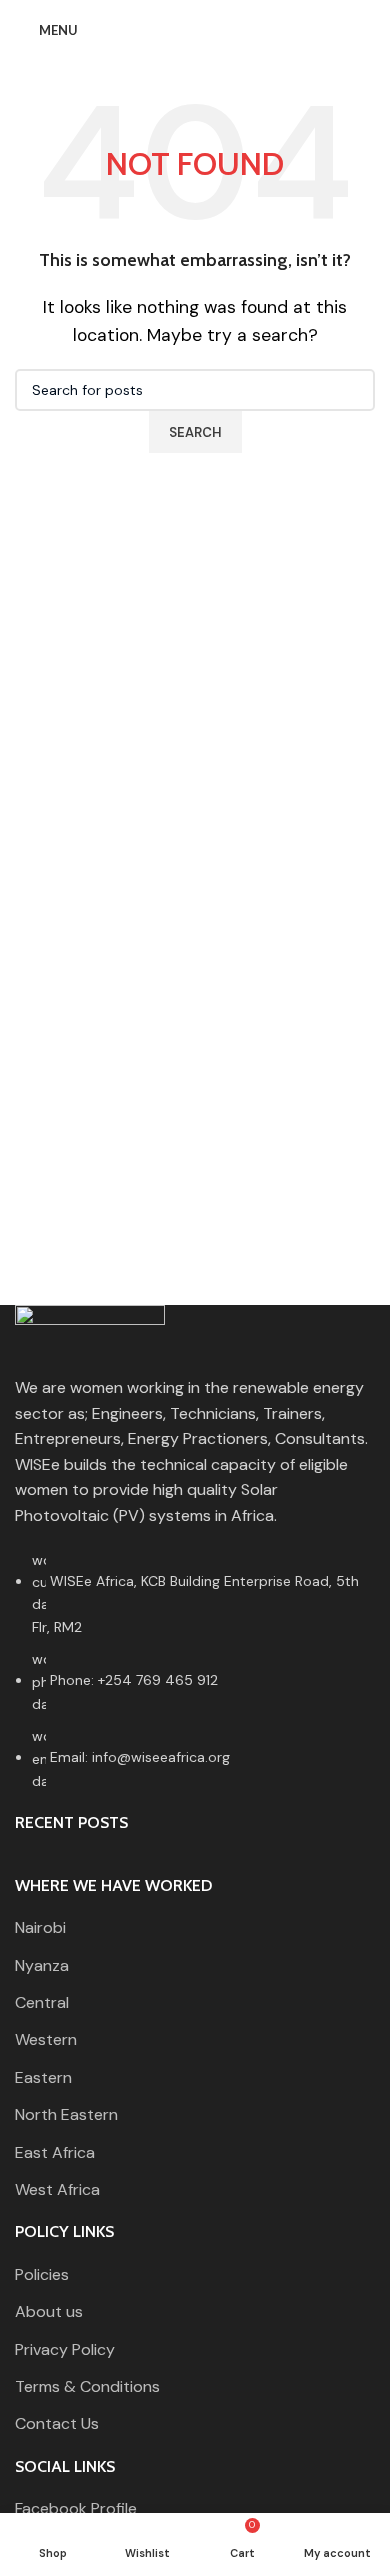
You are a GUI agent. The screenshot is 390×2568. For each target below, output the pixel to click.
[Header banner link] (195, 1284)
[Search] (369, 30)
